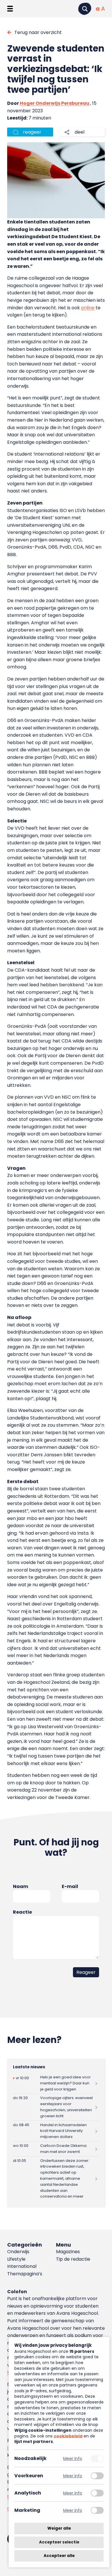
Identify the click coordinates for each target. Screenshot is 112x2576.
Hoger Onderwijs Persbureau (55, 103)
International (22, 2266)
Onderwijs (18, 2252)
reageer (32, 132)
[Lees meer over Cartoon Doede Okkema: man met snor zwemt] (56, 2149)
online (88, 308)
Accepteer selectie (59, 2542)
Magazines (68, 2252)
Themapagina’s (25, 2274)
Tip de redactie (73, 2259)
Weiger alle (59, 2528)
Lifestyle (16, 2259)
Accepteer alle (59, 2556)
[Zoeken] (85, 9)
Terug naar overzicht (38, 32)
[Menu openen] (10, 9)
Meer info (73, 2458)
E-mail (70, 1886)
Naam (21, 1886)
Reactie (22, 1912)
